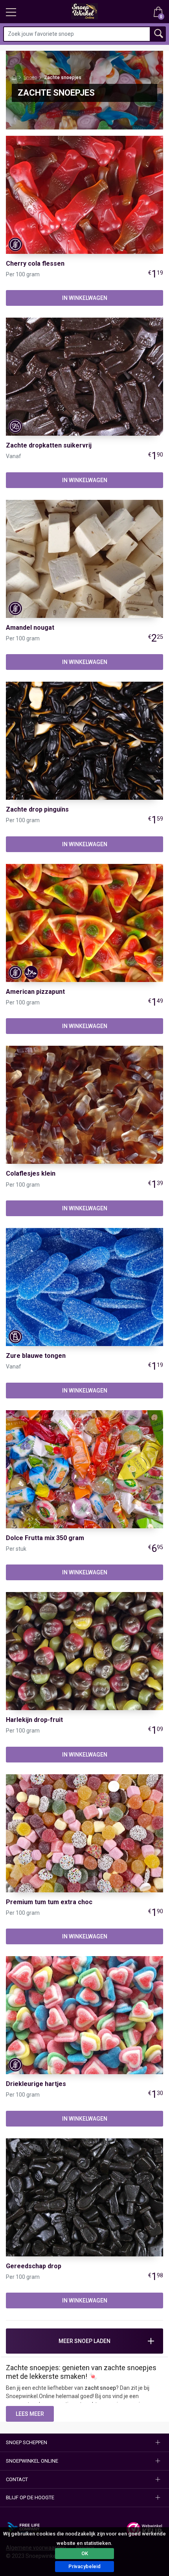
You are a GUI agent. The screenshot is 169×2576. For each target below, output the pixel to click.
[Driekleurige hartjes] (84, 2015)
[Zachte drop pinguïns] (84, 740)
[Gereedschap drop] (84, 2197)
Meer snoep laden (84, 2341)
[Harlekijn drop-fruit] (84, 1651)
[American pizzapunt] (84, 923)
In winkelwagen (85, 298)
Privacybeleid (84, 2566)
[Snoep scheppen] (11, 14)
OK (85, 2553)
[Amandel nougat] (84, 558)
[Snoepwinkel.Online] (14, 78)
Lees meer (30, 2414)
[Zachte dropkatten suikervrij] (84, 376)
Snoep (30, 78)
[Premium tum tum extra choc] (84, 1833)
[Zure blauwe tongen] (84, 1287)
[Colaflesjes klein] (84, 1104)
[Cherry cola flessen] (84, 194)
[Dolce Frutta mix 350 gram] (84, 1468)
